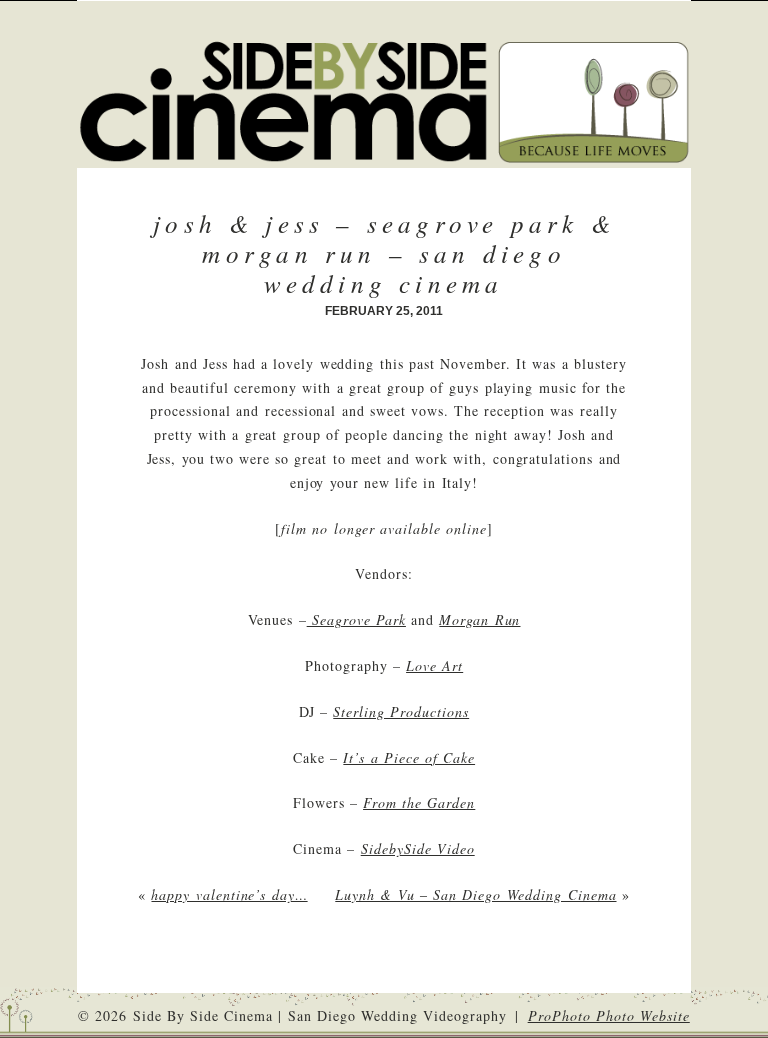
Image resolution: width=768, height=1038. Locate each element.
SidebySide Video (418, 848)
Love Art (434, 665)
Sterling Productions (401, 711)
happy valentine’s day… (229, 894)
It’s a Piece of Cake (409, 757)
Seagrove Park (356, 619)
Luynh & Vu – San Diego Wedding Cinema (475, 894)
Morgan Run (479, 619)
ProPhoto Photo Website (609, 1015)
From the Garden (419, 802)
